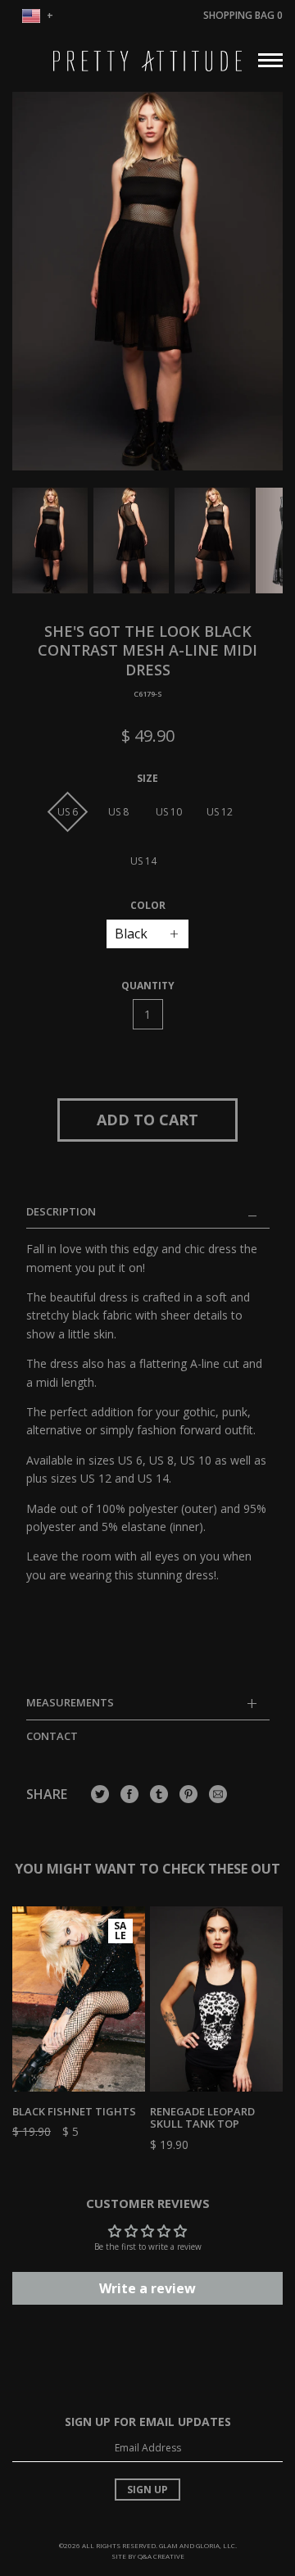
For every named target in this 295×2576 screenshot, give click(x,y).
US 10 (169, 812)
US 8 (118, 812)
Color (148, 906)
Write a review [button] (147, 2288)
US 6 (68, 812)
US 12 (220, 812)
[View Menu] (270, 58)
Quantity (148, 986)
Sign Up (147, 2490)
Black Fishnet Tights (74, 2111)
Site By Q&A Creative (148, 2556)
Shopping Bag (243, 15)
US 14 (143, 861)
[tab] (148, 1708)
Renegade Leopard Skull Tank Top (202, 2118)
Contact (52, 1736)
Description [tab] (61, 1212)
